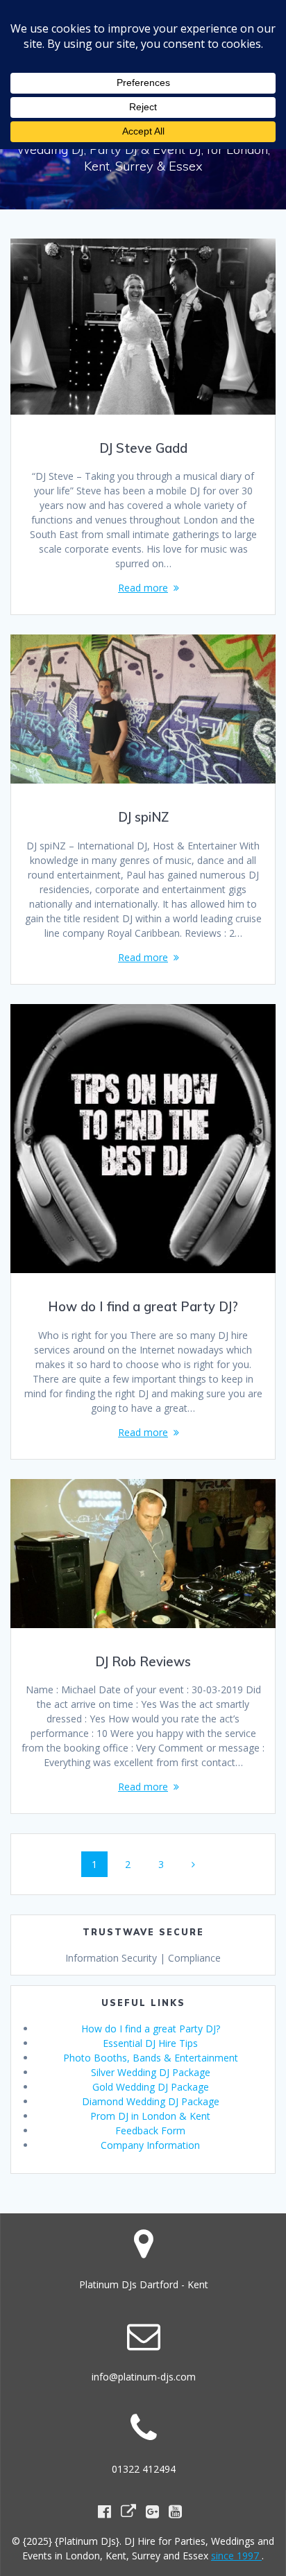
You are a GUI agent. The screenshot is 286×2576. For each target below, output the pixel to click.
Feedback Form (150, 2130)
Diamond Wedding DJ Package (151, 2101)
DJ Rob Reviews (143, 1662)
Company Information (150, 2145)
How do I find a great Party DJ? (143, 1307)
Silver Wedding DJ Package (151, 2072)
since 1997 (236, 2556)
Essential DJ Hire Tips (150, 2043)
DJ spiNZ (143, 817)
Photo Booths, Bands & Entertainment (151, 2058)
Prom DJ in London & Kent (150, 2116)
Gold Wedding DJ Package (151, 2087)
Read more (143, 588)
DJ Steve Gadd (143, 448)
